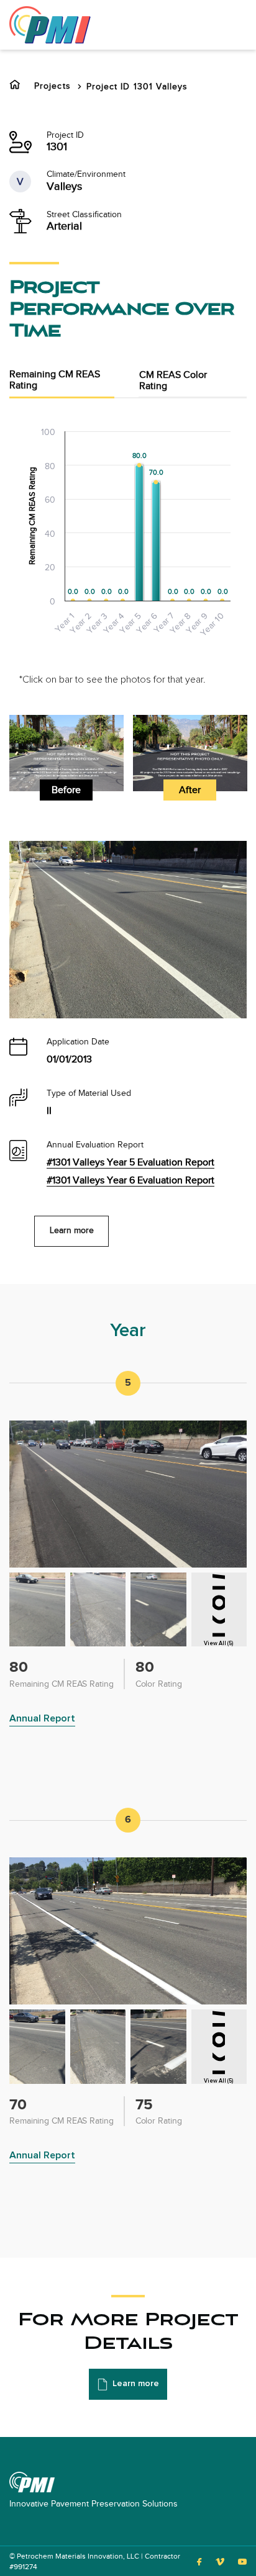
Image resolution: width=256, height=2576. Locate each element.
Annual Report (42, 1718)
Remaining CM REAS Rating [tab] (55, 380)
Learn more (72, 1231)
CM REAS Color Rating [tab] (173, 381)
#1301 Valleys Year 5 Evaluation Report (130, 1163)
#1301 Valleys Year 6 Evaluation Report (130, 1181)
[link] (50, 24)
